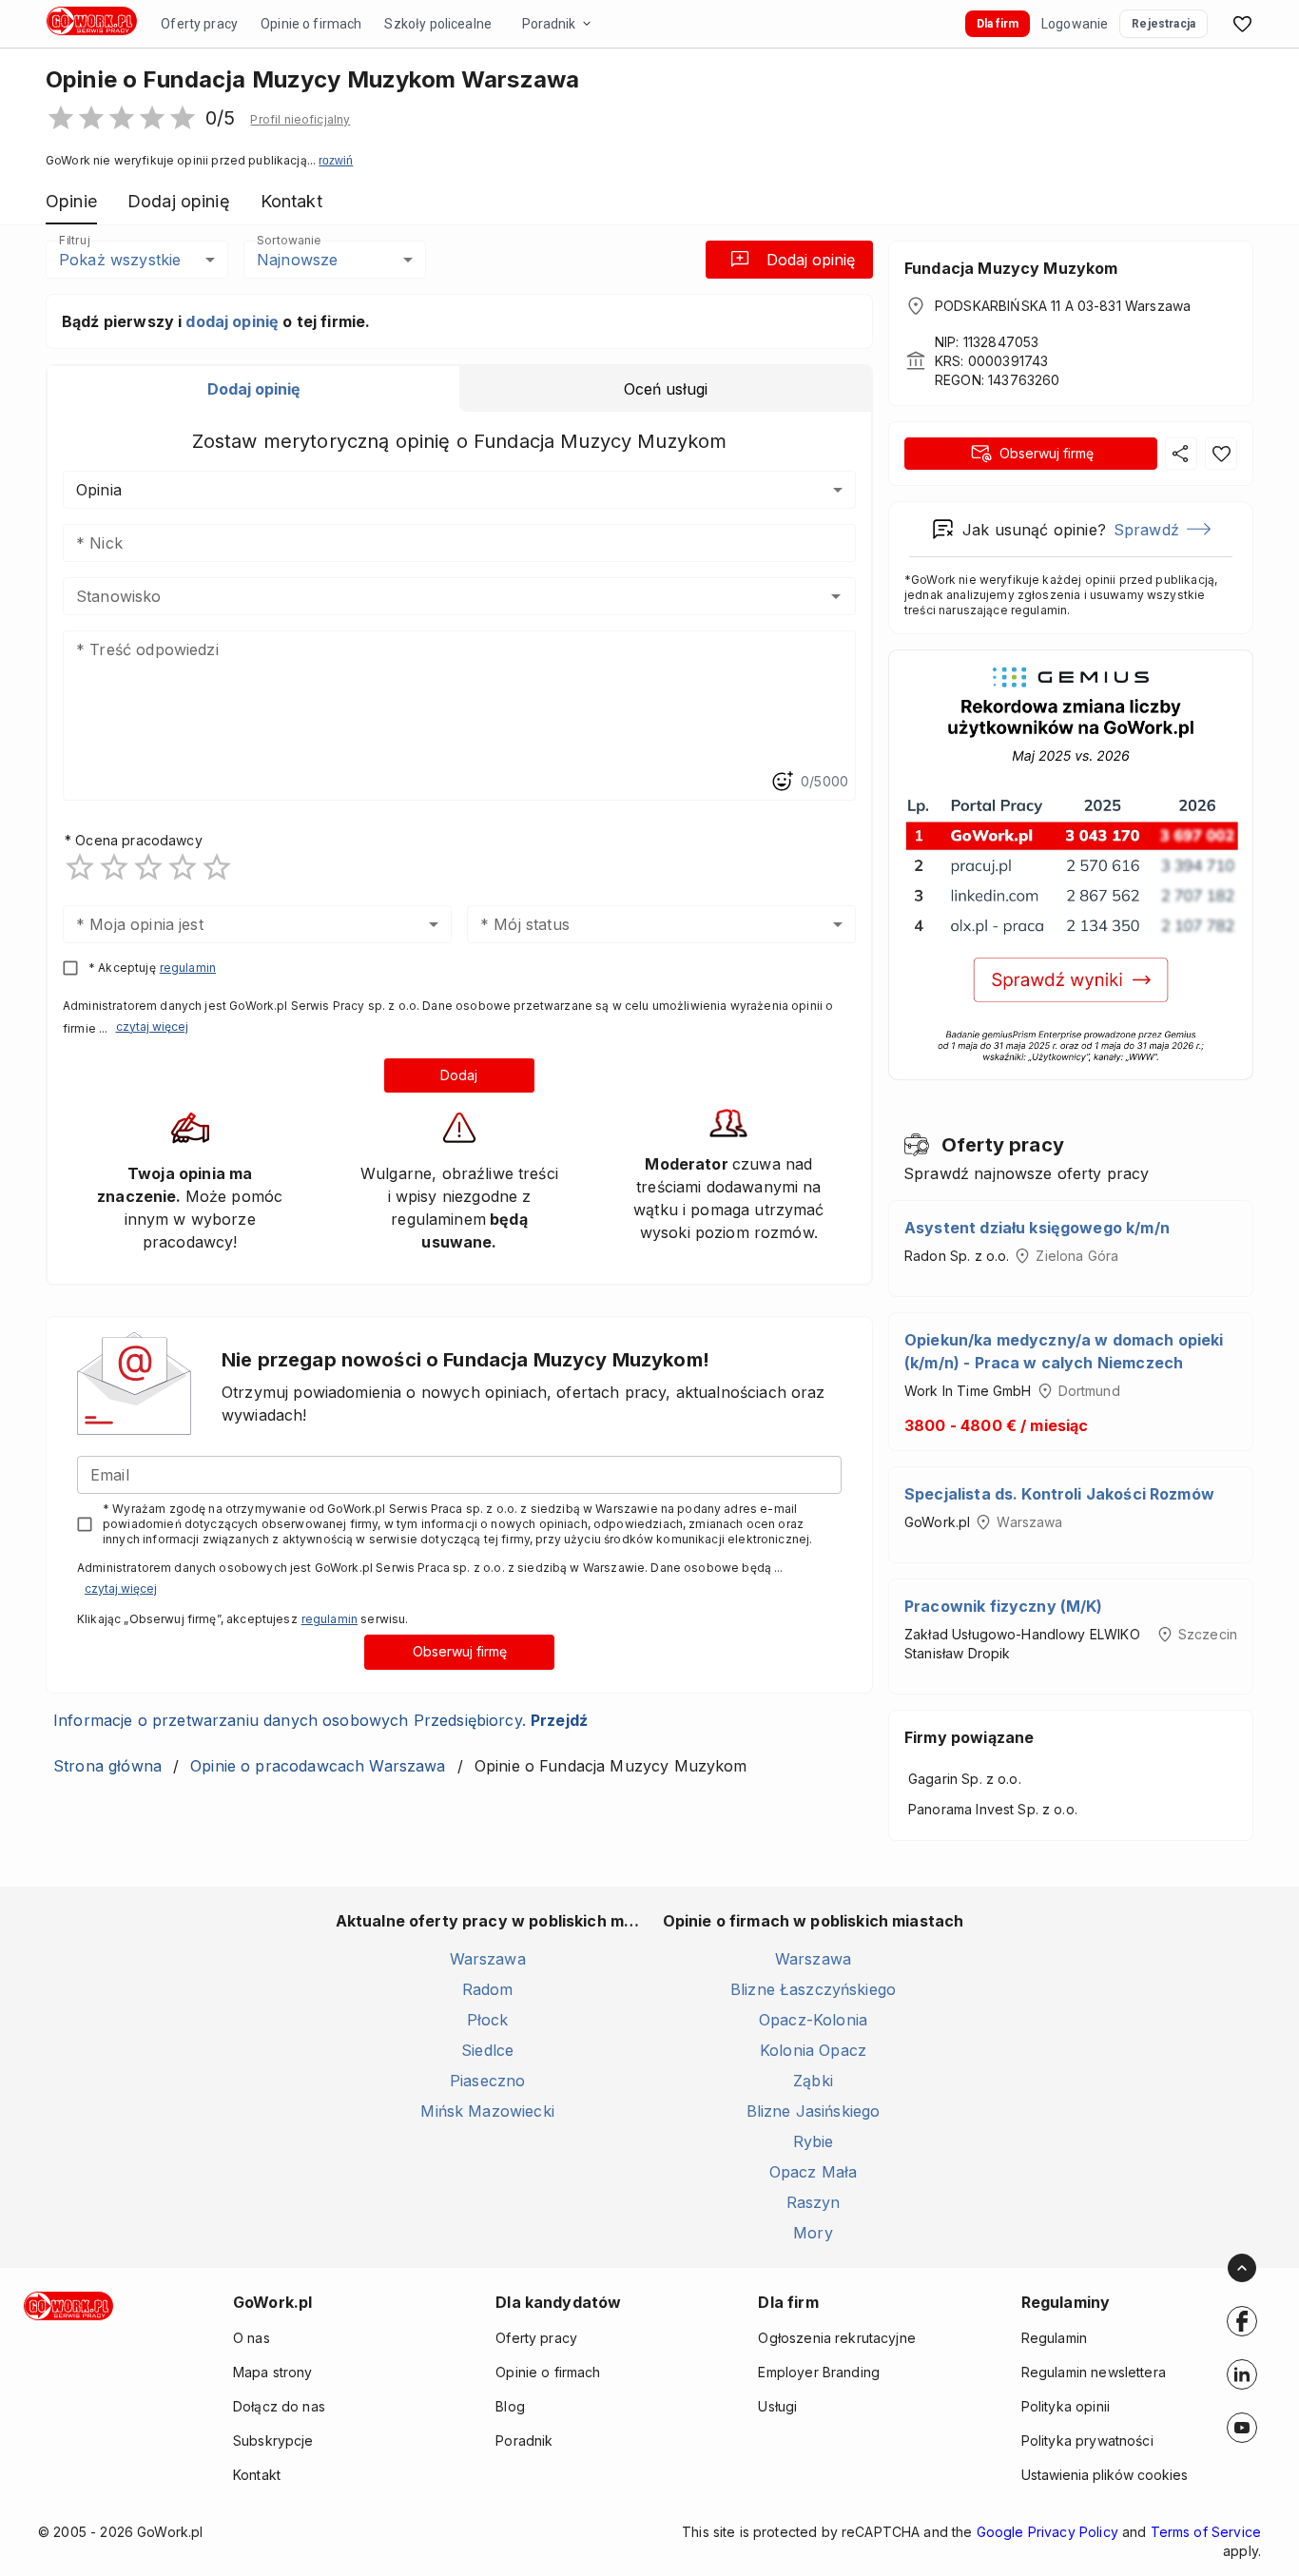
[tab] (253, 389)
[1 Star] (80, 867)
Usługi (777, 2406)
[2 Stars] (114, 867)
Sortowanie (288, 240)
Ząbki (813, 2081)
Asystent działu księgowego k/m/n (1037, 1228)
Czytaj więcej (152, 1027)
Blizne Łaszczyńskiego (813, 1989)
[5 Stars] (217, 867)
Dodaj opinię (811, 260)
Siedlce (487, 2050)
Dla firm (998, 24)
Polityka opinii (1066, 2406)
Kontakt (257, 2475)
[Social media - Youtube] (1242, 2428)
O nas (252, 2338)
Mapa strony (273, 2372)
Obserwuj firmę (460, 1651)
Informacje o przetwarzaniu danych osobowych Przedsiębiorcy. (320, 1720)
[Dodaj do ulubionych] (1221, 454)
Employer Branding (819, 2372)
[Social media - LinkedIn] (1242, 2374)
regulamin (188, 968)
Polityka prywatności (1087, 2440)
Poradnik (549, 24)
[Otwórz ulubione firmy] (1242, 24)
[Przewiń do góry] (1242, 2268)
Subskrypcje (273, 2440)
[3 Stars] (148, 867)
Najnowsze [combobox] (297, 260)
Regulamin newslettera (1094, 2372)
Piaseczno (487, 2081)
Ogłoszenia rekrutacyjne (836, 2338)
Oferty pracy (199, 24)
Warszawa (488, 1959)
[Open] (836, 596)
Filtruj (74, 240)
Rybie (814, 2141)
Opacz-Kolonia (813, 2020)
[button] (300, 120)
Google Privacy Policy (1047, 2532)
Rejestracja (1163, 24)
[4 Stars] (183, 867)
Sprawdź (1146, 530)
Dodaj (459, 1075)
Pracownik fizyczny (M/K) (1004, 1606)
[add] (1242, 2321)
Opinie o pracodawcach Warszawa (318, 1766)
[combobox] (431, 596)
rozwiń (336, 161)
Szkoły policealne (438, 24)
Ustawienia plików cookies (1105, 2475)
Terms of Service (1206, 2532)
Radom (488, 1989)
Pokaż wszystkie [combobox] (120, 260)
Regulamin (1054, 2338)
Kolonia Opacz (813, 2050)
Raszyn (814, 2202)
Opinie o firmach (311, 24)
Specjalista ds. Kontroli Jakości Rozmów (1059, 1494)
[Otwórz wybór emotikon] (782, 782)
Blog (510, 2406)
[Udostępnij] (1181, 454)
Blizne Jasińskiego (814, 2111)
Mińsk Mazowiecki (487, 2111)
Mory (813, 2233)
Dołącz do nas (279, 2406)
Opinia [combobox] (99, 490)
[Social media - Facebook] (1242, 2321)
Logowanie (1075, 24)
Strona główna (107, 1766)
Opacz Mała (814, 2172)
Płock (488, 2020)
